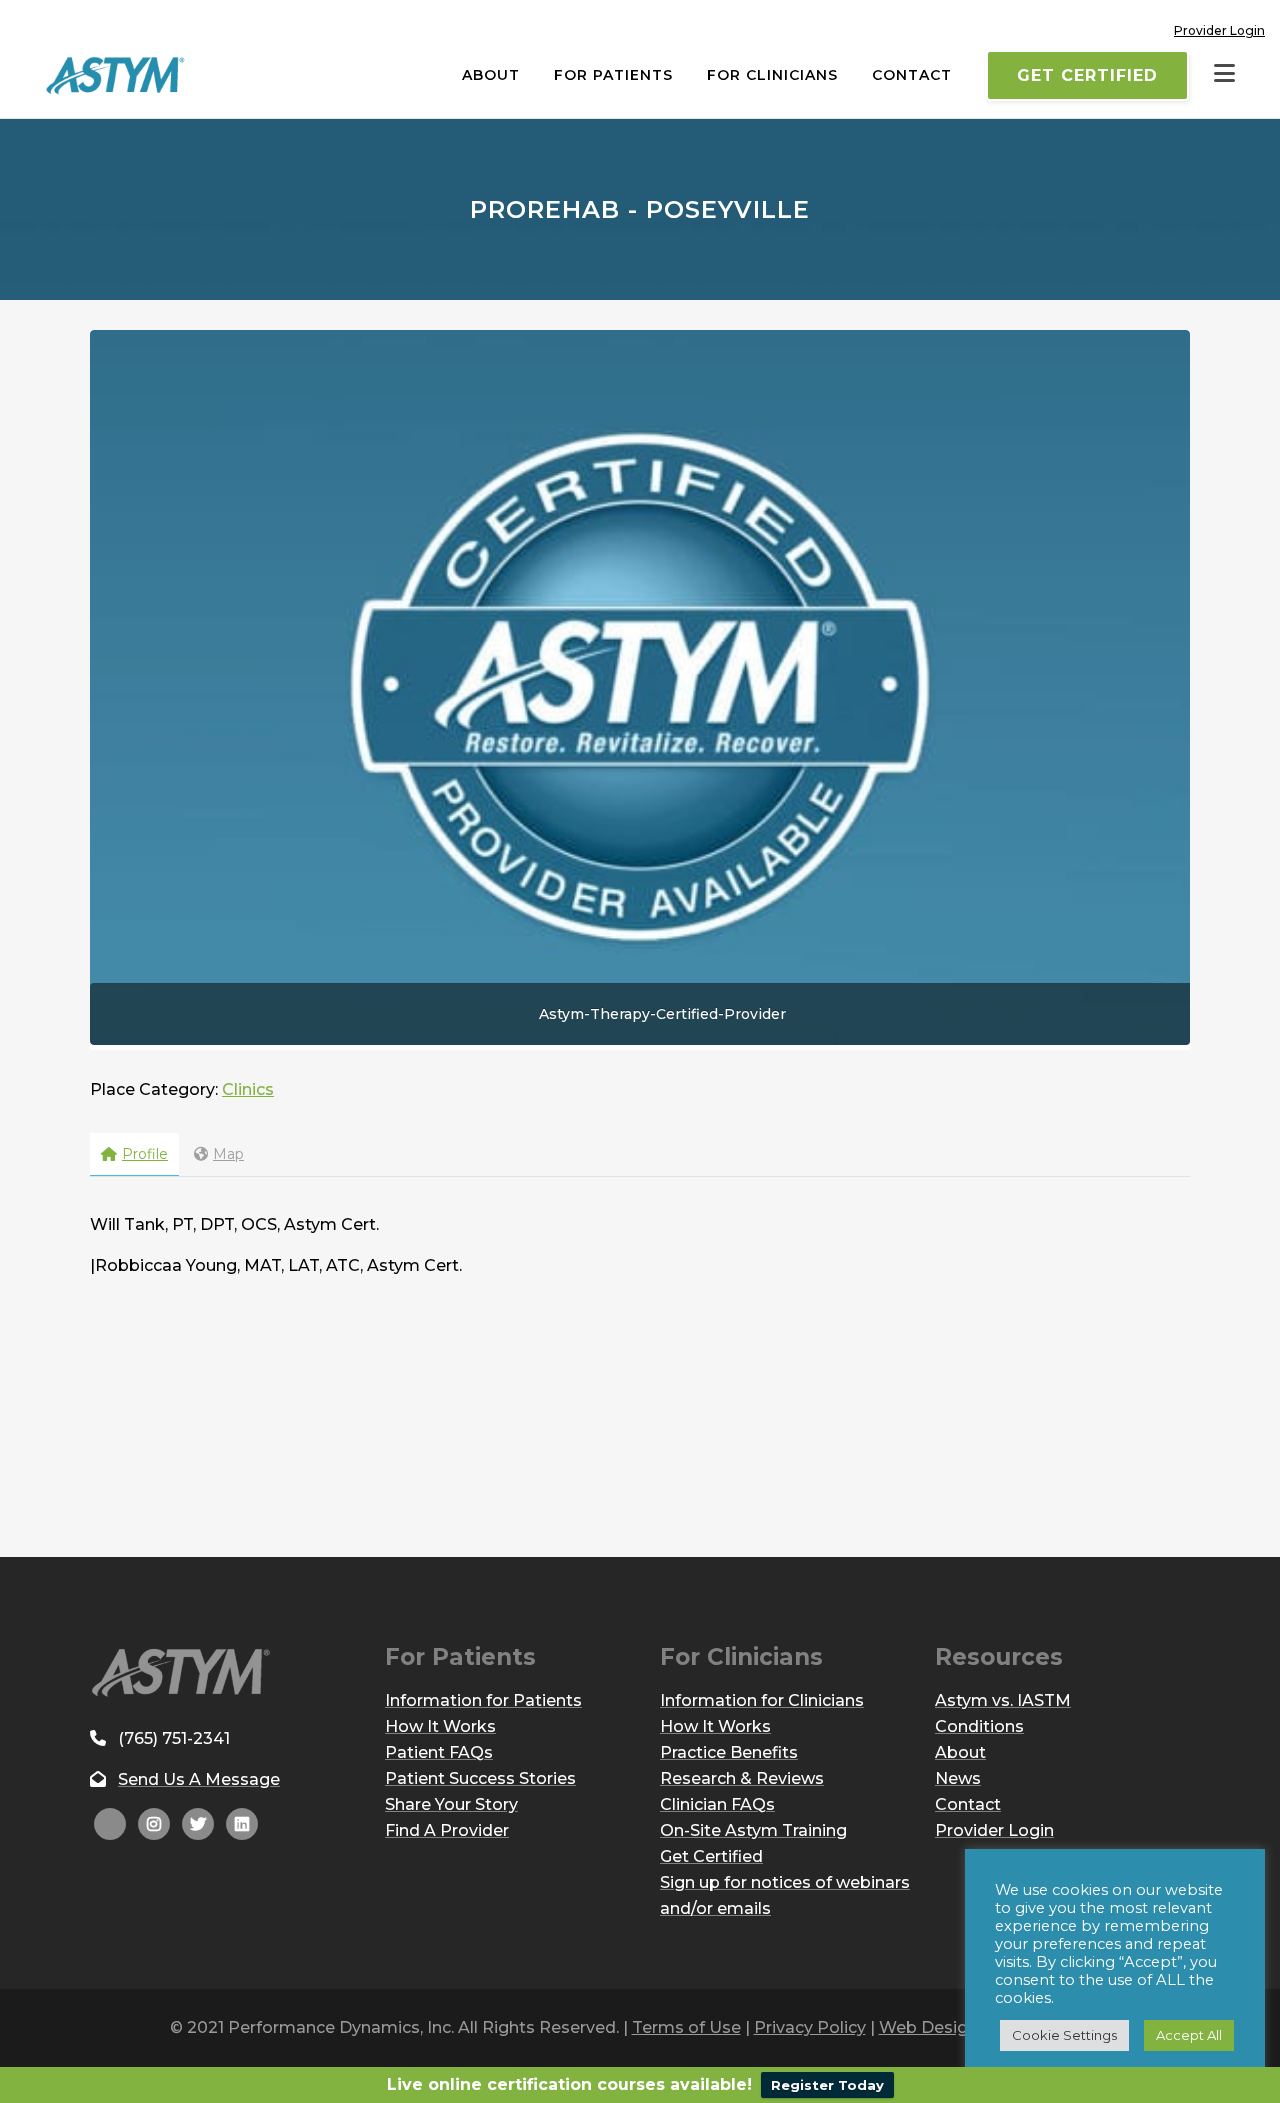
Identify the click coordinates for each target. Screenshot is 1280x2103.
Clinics (248, 1089)
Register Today (827, 2085)
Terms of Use (686, 2027)
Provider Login (1219, 30)
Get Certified (1087, 75)
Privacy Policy (810, 2027)
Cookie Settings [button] (1064, 2035)
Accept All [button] (1189, 2035)
